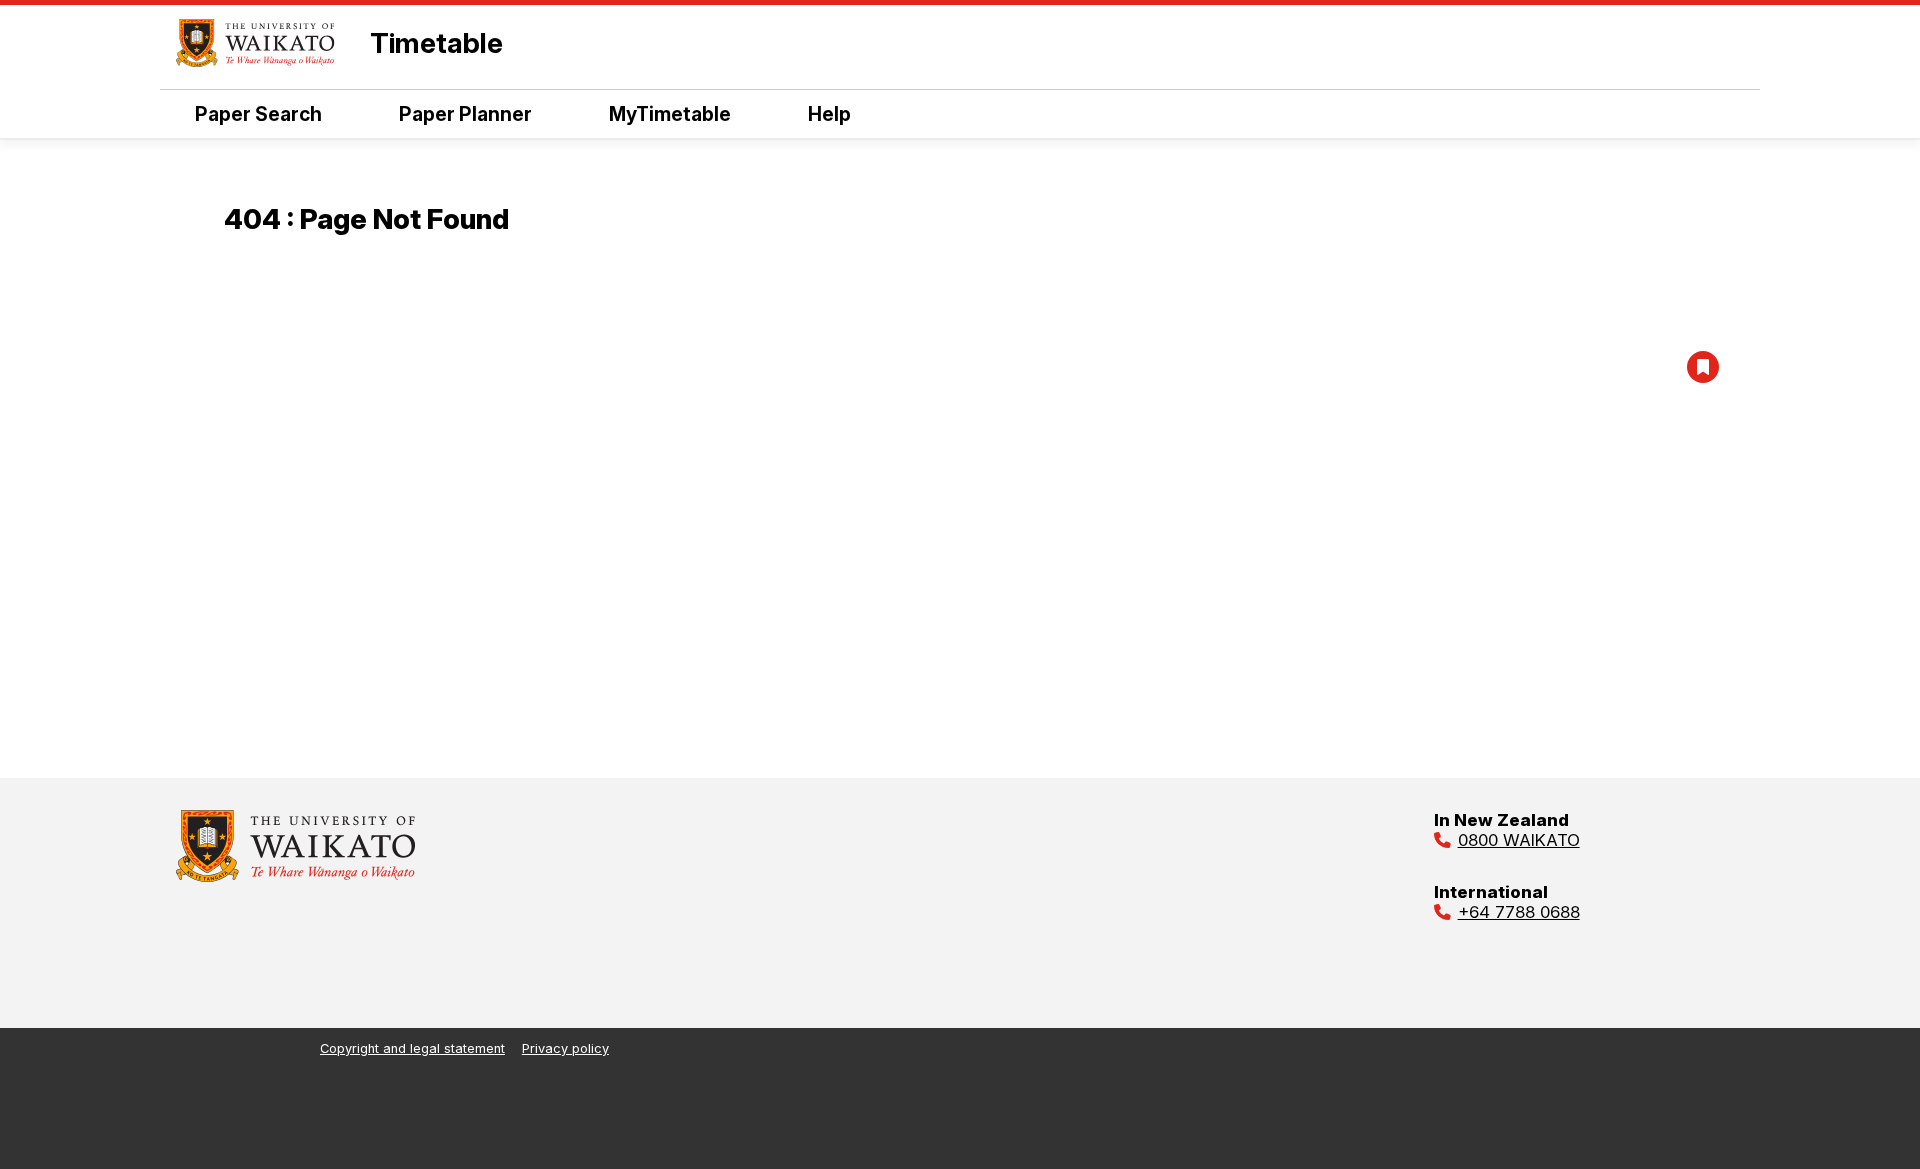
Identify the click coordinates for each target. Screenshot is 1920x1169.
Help (829, 114)
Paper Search (258, 114)
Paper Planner (465, 114)
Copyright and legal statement (412, 1048)
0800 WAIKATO (1519, 840)
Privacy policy (565, 1048)
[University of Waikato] (296, 876)
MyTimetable (670, 114)
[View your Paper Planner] (1703, 367)
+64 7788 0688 (1519, 912)
